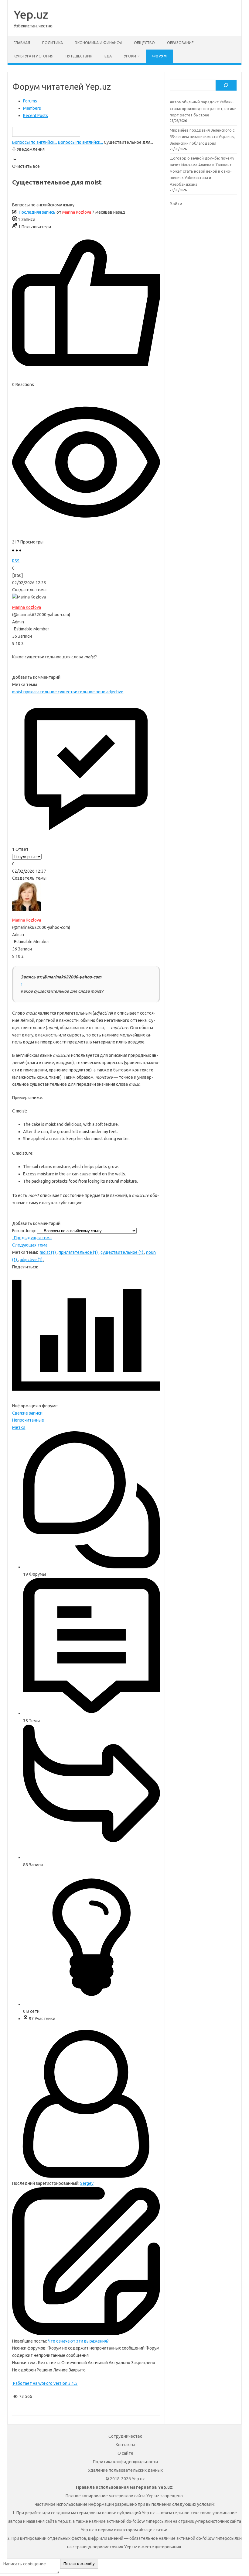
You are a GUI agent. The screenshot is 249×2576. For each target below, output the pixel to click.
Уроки (130, 56)
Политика (53, 43)
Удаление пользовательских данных (125, 2470)
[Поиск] (226, 85)
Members (32, 108)
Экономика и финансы (98, 43)
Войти (176, 204)
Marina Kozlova (77, 212)
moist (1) (48, 1252)
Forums (30, 101)
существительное (77, 692)
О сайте (125, 2453)
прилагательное (41, 692)
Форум (159, 56)
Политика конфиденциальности (125, 2462)
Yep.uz (31, 14)
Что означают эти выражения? (78, 2341)
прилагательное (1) (79, 1252)
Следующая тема (31, 1245)
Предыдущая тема (32, 1238)
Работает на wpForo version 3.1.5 (45, 2383)
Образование (180, 43)
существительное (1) (122, 1252)
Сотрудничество (125, 2436)
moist (18, 692)
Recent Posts (36, 116)
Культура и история (34, 56)
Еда (108, 56)
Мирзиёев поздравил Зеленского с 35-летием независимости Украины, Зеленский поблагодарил (203, 137)
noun (101, 692)
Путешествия (79, 56)
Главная (22, 43)
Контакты (125, 2445)
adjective (115, 692)
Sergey (87, 2183)
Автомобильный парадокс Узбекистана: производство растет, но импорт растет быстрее (203, 108)
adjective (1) (32, 1260)
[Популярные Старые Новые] (27, 857)
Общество (144, 43)
